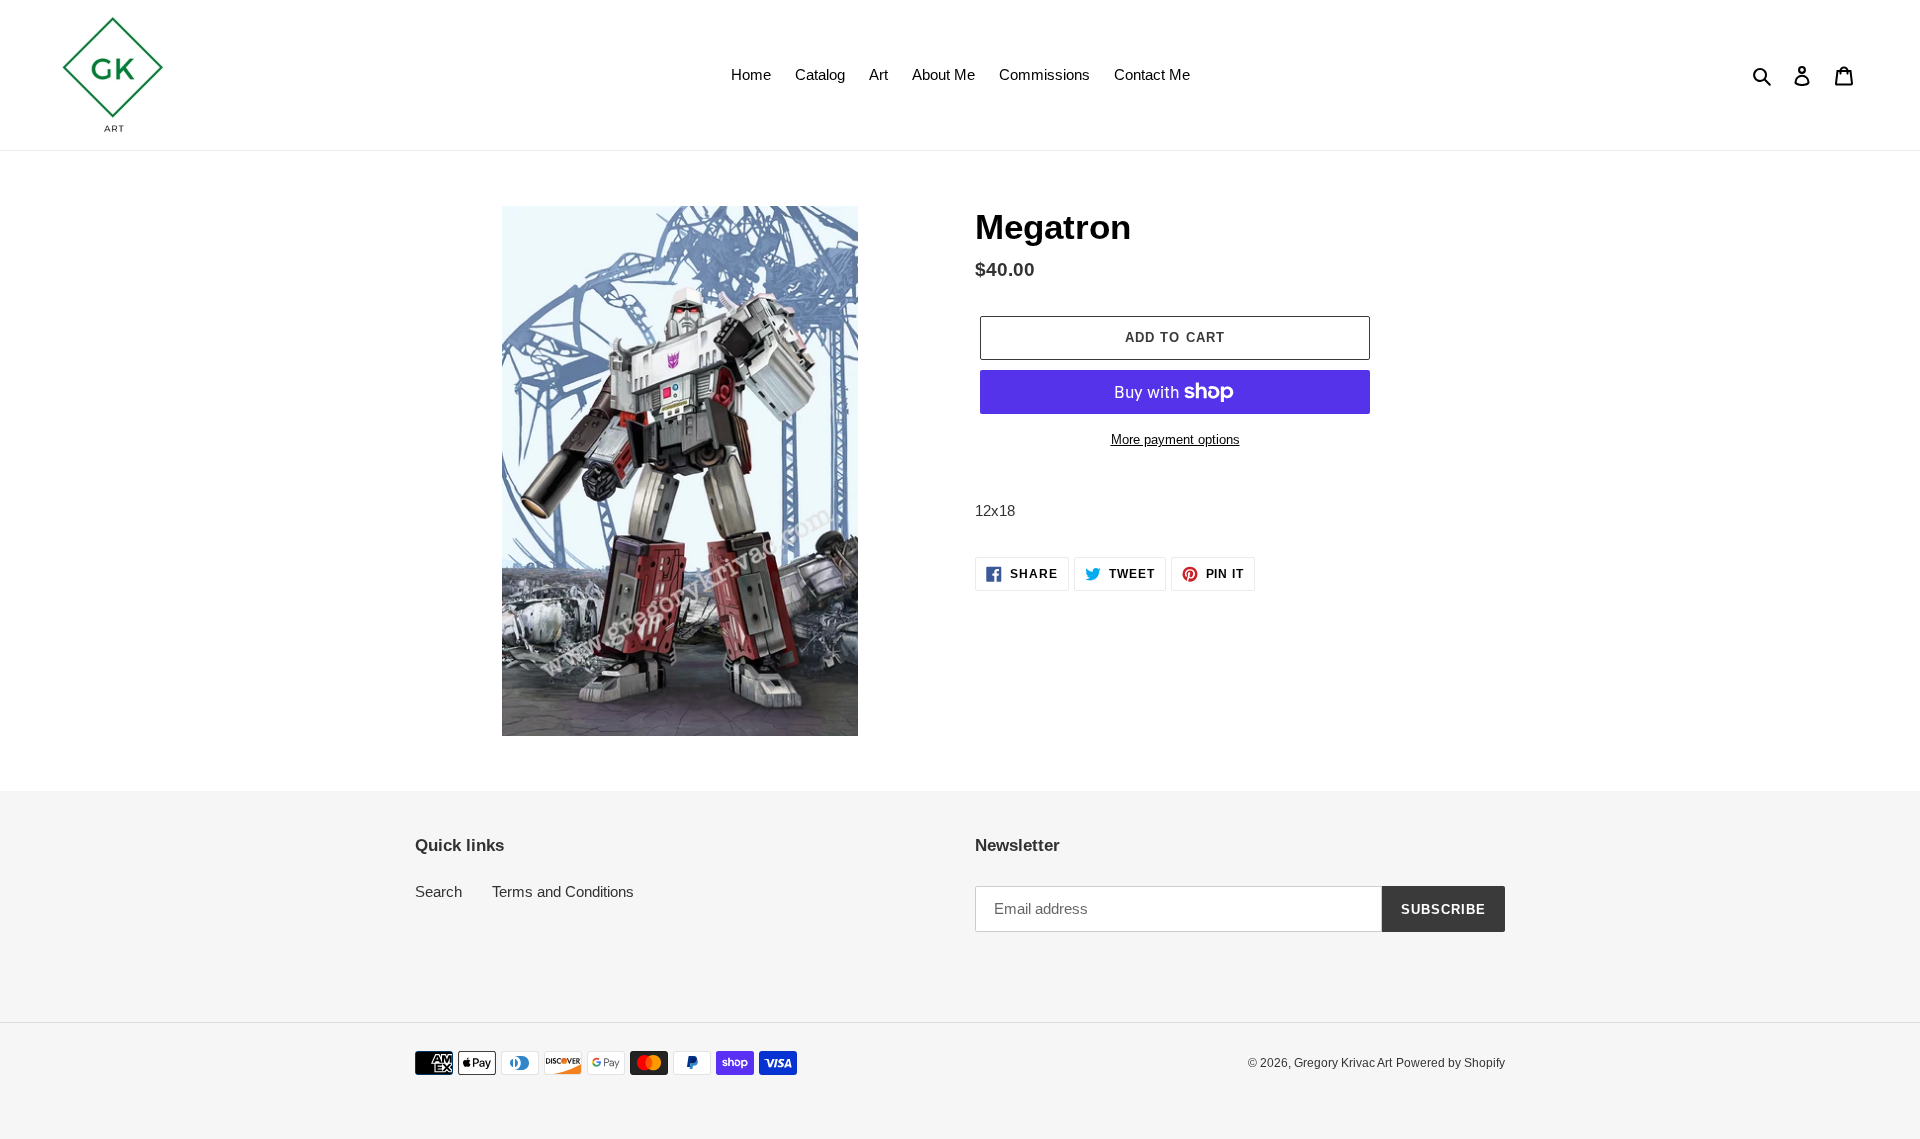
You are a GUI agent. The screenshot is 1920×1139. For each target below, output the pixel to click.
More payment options (1175, 439)
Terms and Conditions (563, 891)
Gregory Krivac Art (1343, 1063)
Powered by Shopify (1450, 1063)
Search (438, 891)
